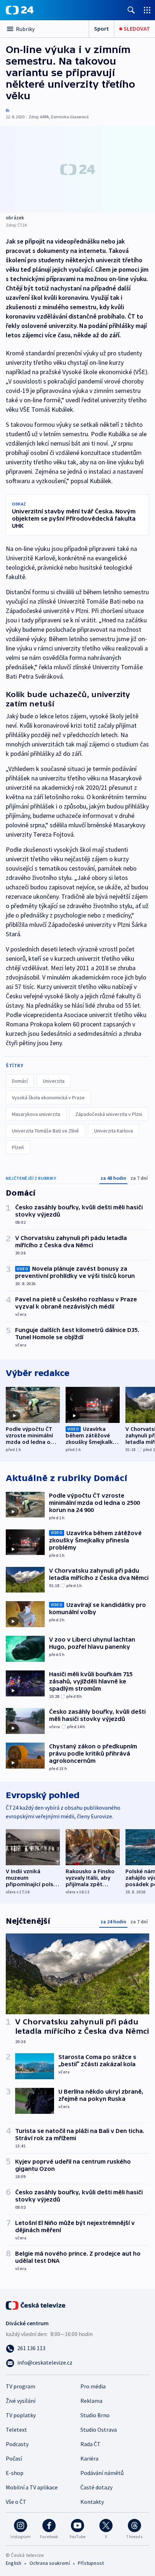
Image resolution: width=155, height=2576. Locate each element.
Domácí (20, 1081)
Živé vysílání (21, 2401)
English (14, 2563)
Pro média (93, 2386)
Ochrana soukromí (50, 2563)
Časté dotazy (96, 2487)
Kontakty (92, 2502)
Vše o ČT (16, 2502)
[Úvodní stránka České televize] (36, 2305)
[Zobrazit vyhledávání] (131, 10)
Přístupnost (91, 2563)
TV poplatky (21, 2415)
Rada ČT (90, 2444)
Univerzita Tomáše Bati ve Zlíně (45, 1131)
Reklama (91, 2401)
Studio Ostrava (99, 2430)
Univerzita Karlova (114, 1131)
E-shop (15, 2473)
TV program (21, 2386)
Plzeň (18, 1147)
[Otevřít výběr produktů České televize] (147, 10)
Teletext (16, 2430)
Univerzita (54, 1081)
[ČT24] (20, 10)
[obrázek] (77, 169)
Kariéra (89, 2458)
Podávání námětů (102, 2473)
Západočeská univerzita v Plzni (109, 1114)
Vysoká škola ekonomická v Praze (48, 1098)
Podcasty (17, 2444)
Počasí (14, 2458)
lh (8, 110)
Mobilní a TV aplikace (32, 2487)
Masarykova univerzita (36, 1114)
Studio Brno (95, 2415)
